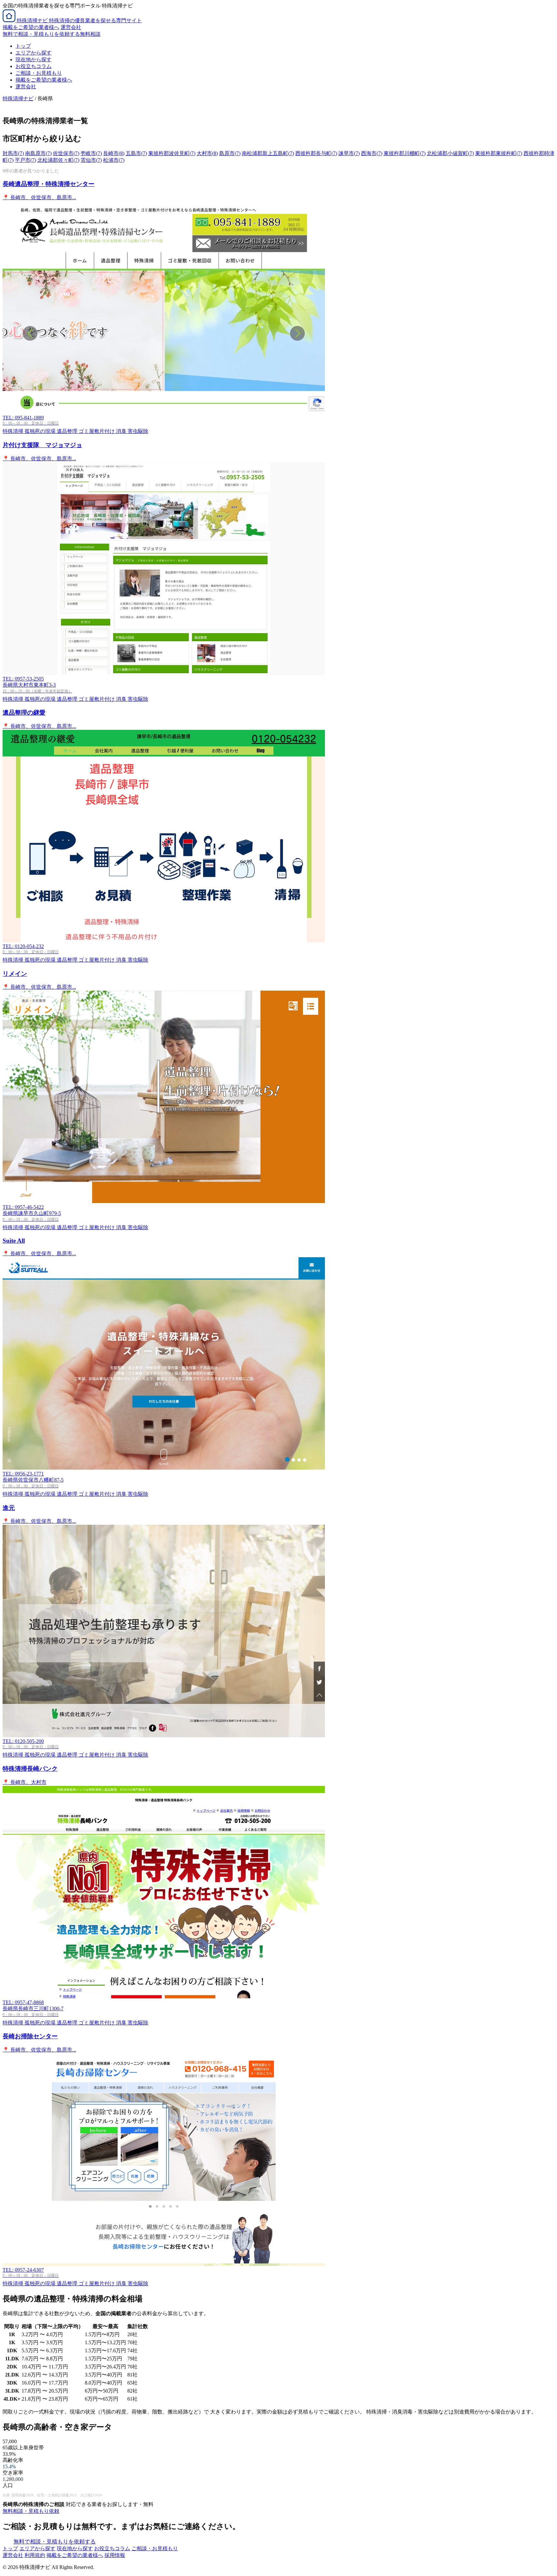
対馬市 (13, 153)
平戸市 (25, 160)
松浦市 (114, 160)
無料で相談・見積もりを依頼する (55, 2542)
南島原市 (38, 153)
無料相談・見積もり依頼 (31, 2511)
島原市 (230, 153)
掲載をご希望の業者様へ (31, 27)
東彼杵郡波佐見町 (172, 153)
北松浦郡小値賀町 (450, 153)
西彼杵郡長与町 (316, 153)
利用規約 (35, 2555)
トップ (23, 46)
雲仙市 (91, 160)
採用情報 (115, 2555)
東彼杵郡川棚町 (405, 153)
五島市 (136, 153)
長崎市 (114, 153)
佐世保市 (66, 153)
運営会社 (71, 27)
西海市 (372, 153)
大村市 (207, 153)
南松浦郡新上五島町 (268, 153)
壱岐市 (91, 153)
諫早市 (349, 153)
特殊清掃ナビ (18, 98)
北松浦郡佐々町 (58, 160)
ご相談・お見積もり (39, 73)
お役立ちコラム (34, 66)
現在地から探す (34, 59)
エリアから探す (34, 53)
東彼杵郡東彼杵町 (499, 153)
